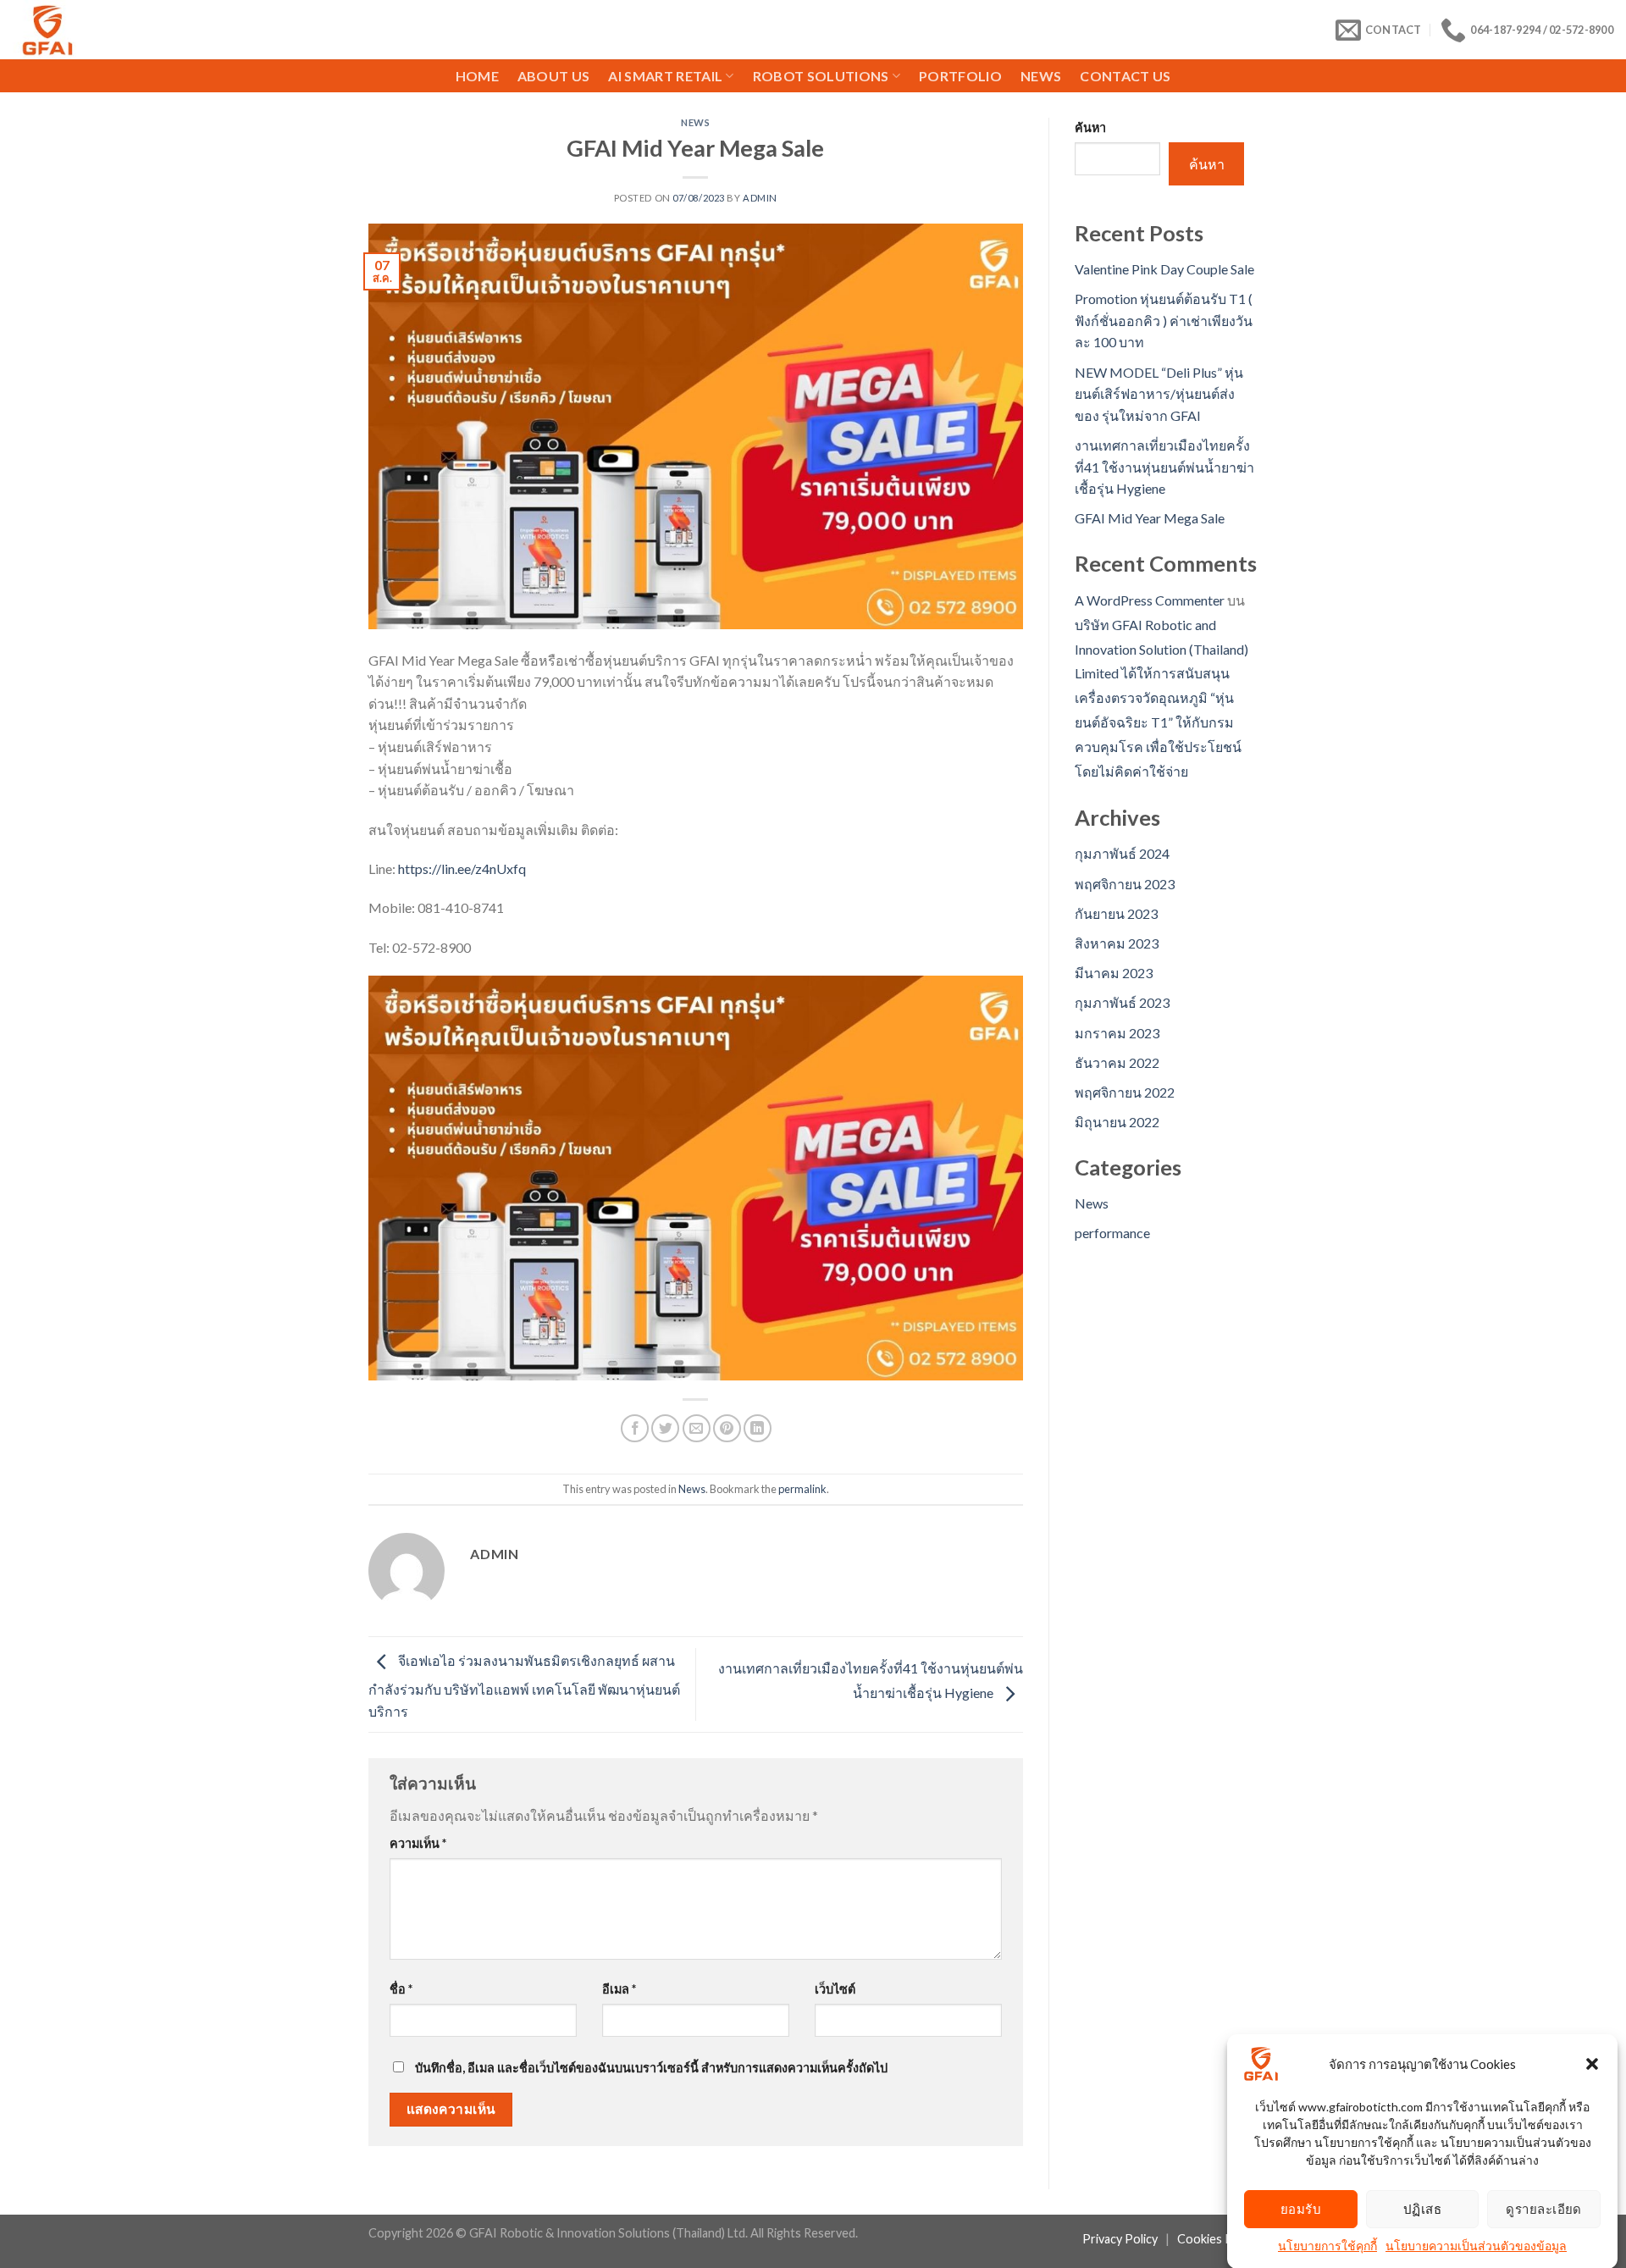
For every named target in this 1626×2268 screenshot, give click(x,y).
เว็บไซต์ (835, 1989)
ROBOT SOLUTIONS (821, 76)
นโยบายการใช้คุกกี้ (1327, 2246)
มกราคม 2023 (1117, 1033)
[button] (1592, 2064)
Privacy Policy (1120, 2239)
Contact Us (1125, 76)
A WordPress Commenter (1150, 600)
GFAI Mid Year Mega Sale (1150, 518)
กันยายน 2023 (1116, 913)
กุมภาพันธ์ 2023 (1122, 1002)
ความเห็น (418, 1843)
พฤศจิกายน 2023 (1125, 884)
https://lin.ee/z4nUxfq (462, 868)
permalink (802, 1489)
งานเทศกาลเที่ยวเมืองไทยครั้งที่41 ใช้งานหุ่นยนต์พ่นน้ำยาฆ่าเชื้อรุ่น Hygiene (1164, 467)
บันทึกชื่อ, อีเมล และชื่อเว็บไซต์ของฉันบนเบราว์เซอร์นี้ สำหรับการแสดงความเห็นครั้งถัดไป (651, 2068)
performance (1112, 1233)
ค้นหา (1090, 127)
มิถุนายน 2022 (1117, 1122)
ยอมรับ (1301, 2209)
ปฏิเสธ (1422, 2209)
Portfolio (960, 76)
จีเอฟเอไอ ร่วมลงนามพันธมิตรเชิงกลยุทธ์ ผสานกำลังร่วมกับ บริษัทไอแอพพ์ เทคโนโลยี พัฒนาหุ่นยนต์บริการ (524, 1686)
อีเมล (619, 1989)
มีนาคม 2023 (1114, 973)
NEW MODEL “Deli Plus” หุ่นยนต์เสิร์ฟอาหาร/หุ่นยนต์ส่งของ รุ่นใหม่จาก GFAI (1159, 394)
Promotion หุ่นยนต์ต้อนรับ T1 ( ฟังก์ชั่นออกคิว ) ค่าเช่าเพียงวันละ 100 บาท (1164, 320)
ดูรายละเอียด (1544, 2209)
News (1041, 76)
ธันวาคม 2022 (1117, 1062)
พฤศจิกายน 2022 (1125, 1092)
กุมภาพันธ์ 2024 (1122, 853)
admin (760, 198)
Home (477, 76)
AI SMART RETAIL (665, 76)
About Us (554, 76)
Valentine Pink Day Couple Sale (1164, 269)
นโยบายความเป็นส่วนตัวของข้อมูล (1476, 2246)
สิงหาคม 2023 (1117, 943)
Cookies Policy (1217, 2239)
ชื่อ (401, 1989)
